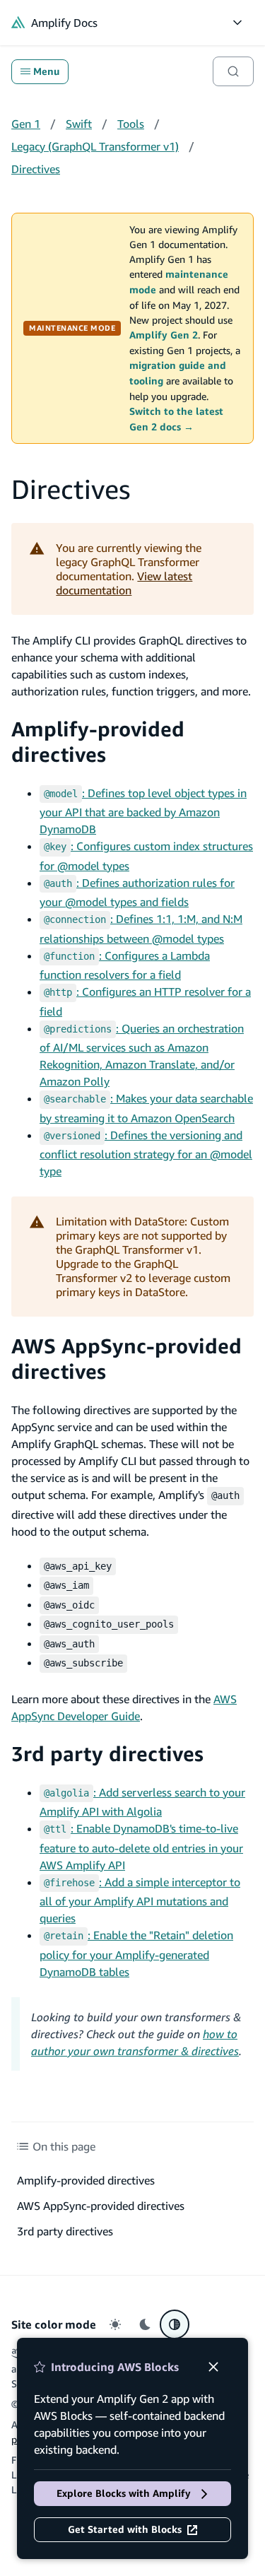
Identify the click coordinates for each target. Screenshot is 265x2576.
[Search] (233, 71)
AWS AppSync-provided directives (101, 2206)
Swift (79, 124)
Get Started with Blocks (125, 2529)
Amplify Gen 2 (164, 335)
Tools (131, 124)
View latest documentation (124, 583)
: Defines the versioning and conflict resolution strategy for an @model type (146, 1153)
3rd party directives (107, 1754)
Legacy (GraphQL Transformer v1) (95, 146)
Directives (36, 169)
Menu (46, 71)
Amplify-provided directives (98, 742)
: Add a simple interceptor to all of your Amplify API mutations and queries (140, 1900)
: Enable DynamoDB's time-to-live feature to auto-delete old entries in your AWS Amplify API (141, 1847)
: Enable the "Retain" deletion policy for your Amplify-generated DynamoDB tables (136, 1953)
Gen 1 (26, 124)
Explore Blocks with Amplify (124, 2493)
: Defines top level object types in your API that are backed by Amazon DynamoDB (143, 811)
